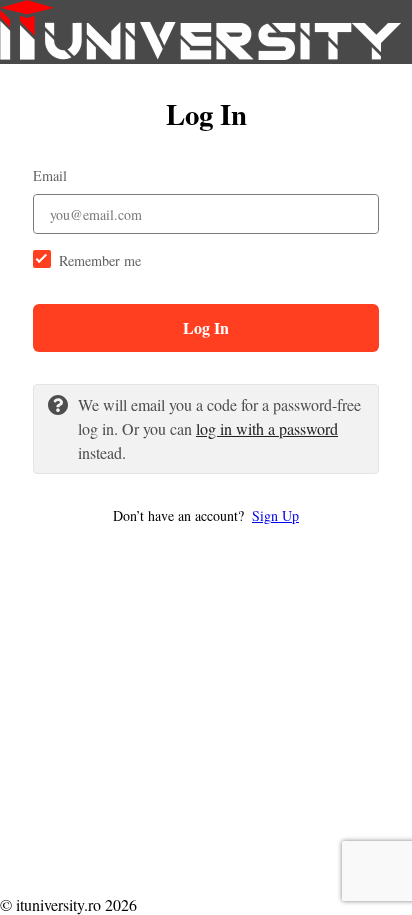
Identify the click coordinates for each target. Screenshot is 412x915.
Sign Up (275, 515)
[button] (206, 515)
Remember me (100, 260)
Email (50, 175)
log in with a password (267, 428)
